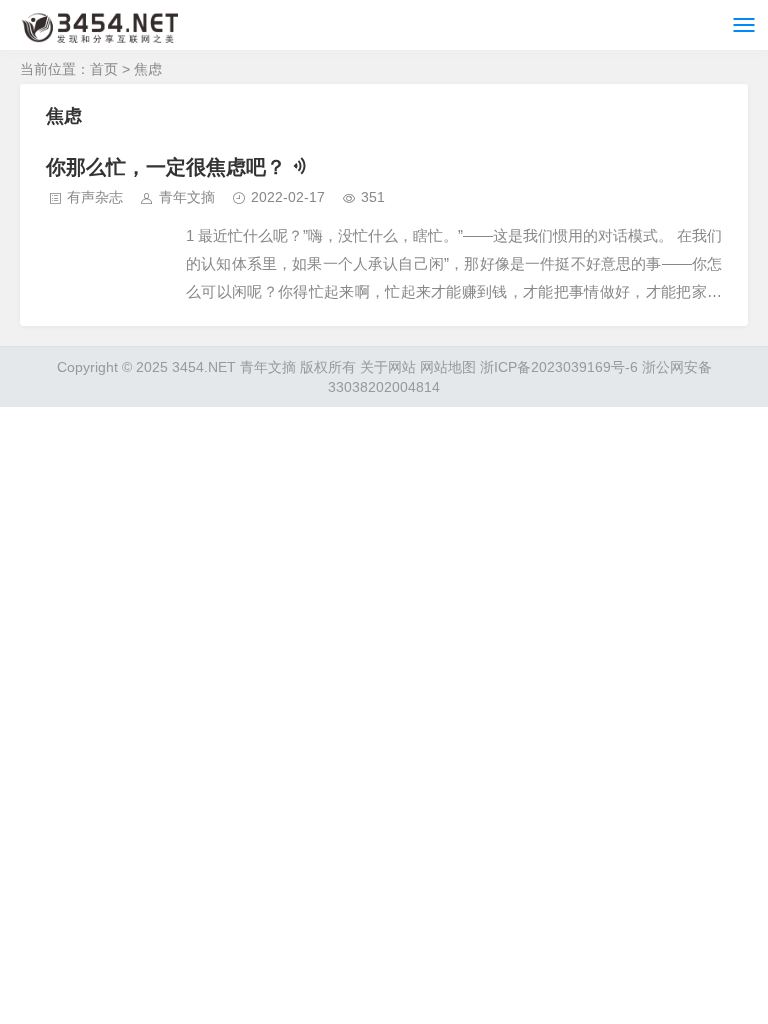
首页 (104, 69)
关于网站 (388, 367)
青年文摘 (187, 197)
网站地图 (448, 367)
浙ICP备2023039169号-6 (559, 367)
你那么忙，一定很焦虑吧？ (166, 167)
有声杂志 (95, 197)
